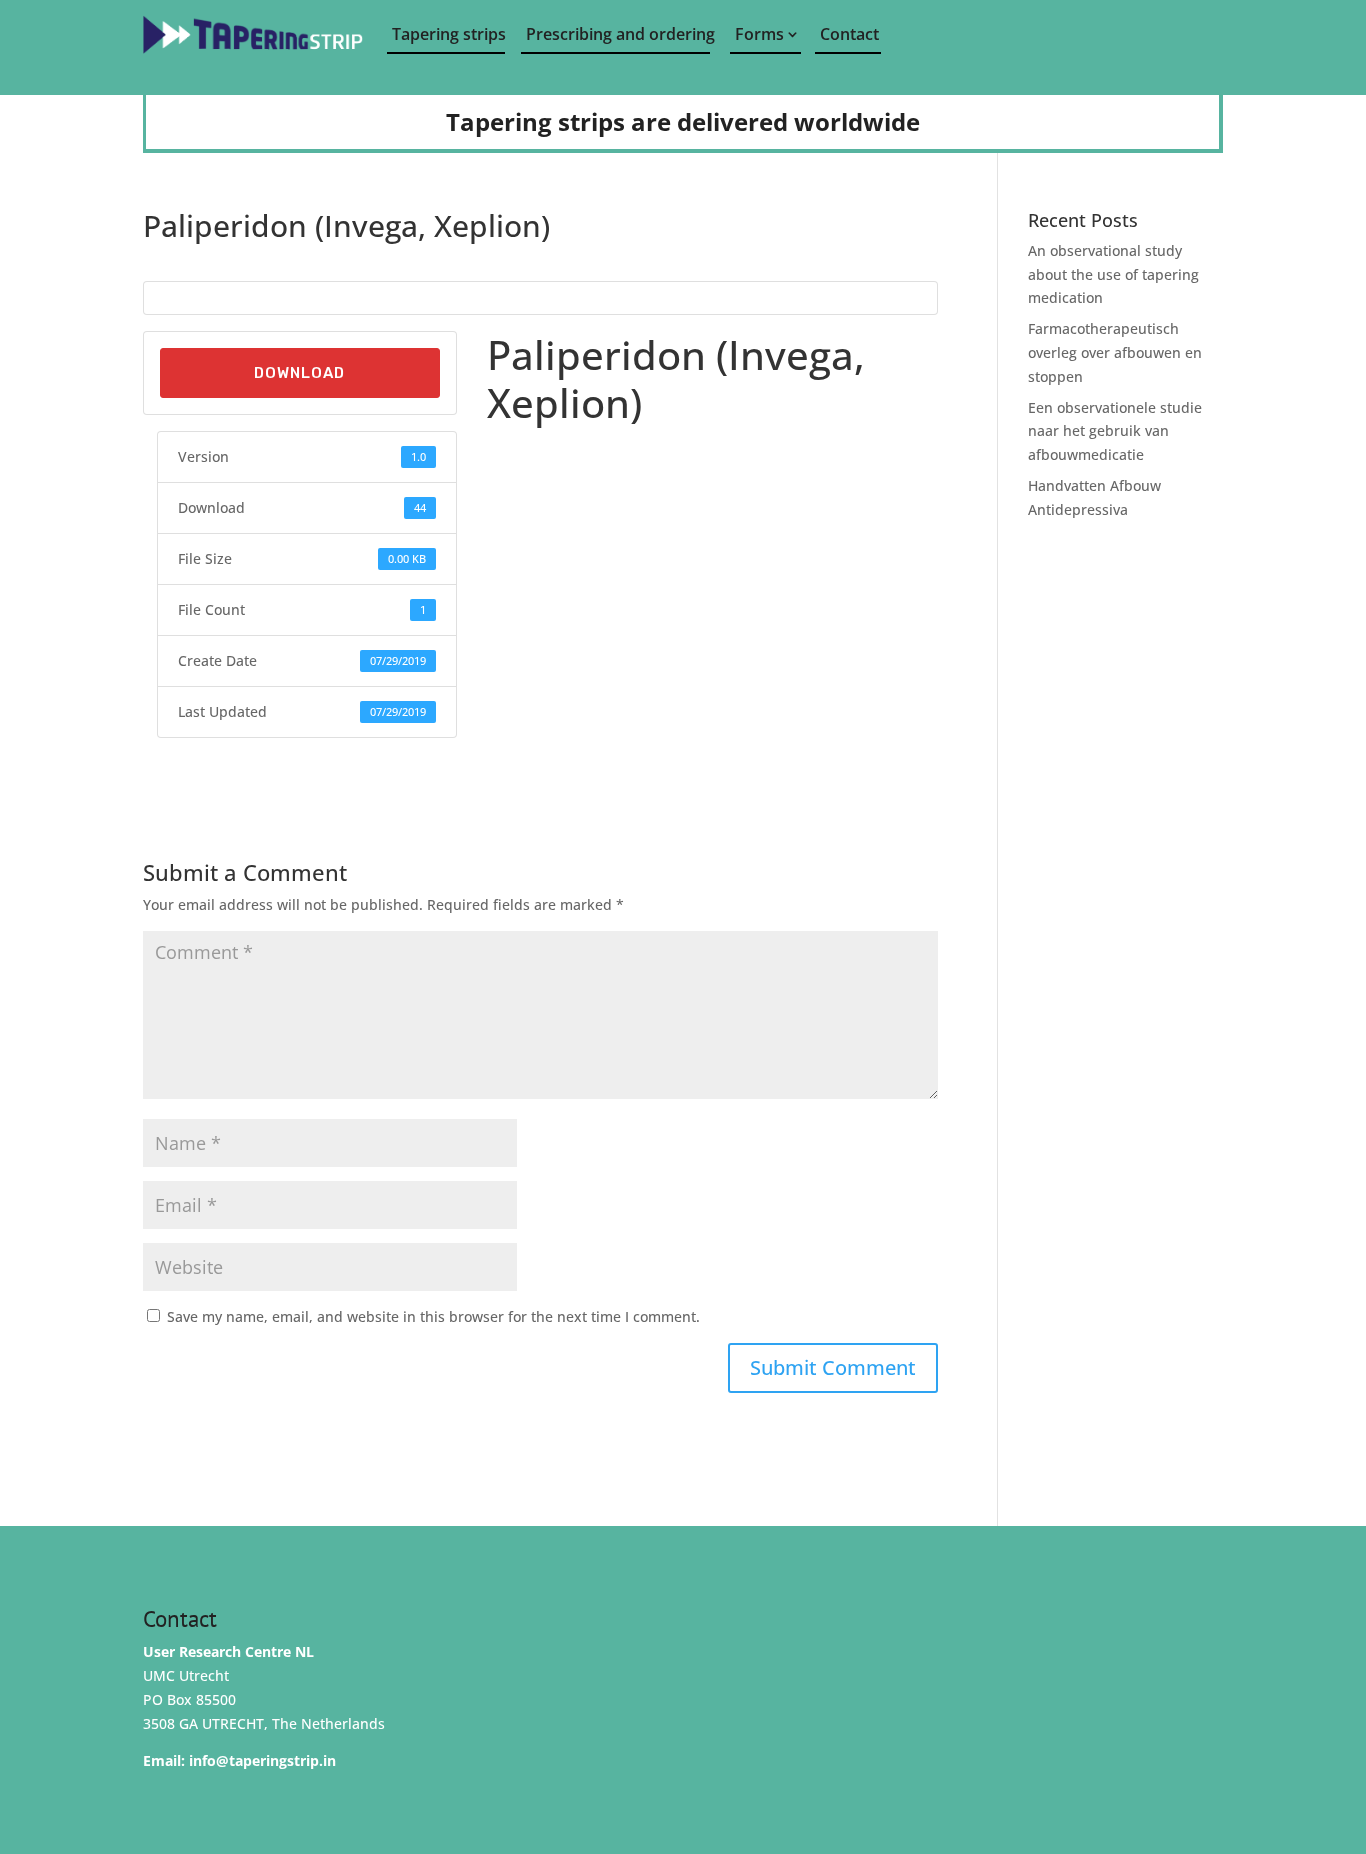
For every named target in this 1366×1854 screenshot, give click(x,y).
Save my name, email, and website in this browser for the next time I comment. (433, 1316)
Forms (759, 34)
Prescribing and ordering (618, 34)
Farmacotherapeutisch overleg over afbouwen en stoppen (1115, 352)
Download (299, 373)
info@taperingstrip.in (262, 1760)
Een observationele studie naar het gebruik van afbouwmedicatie (1115, 431)
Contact (849, 34)
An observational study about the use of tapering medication (1113, 274)
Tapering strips (448, 34)
